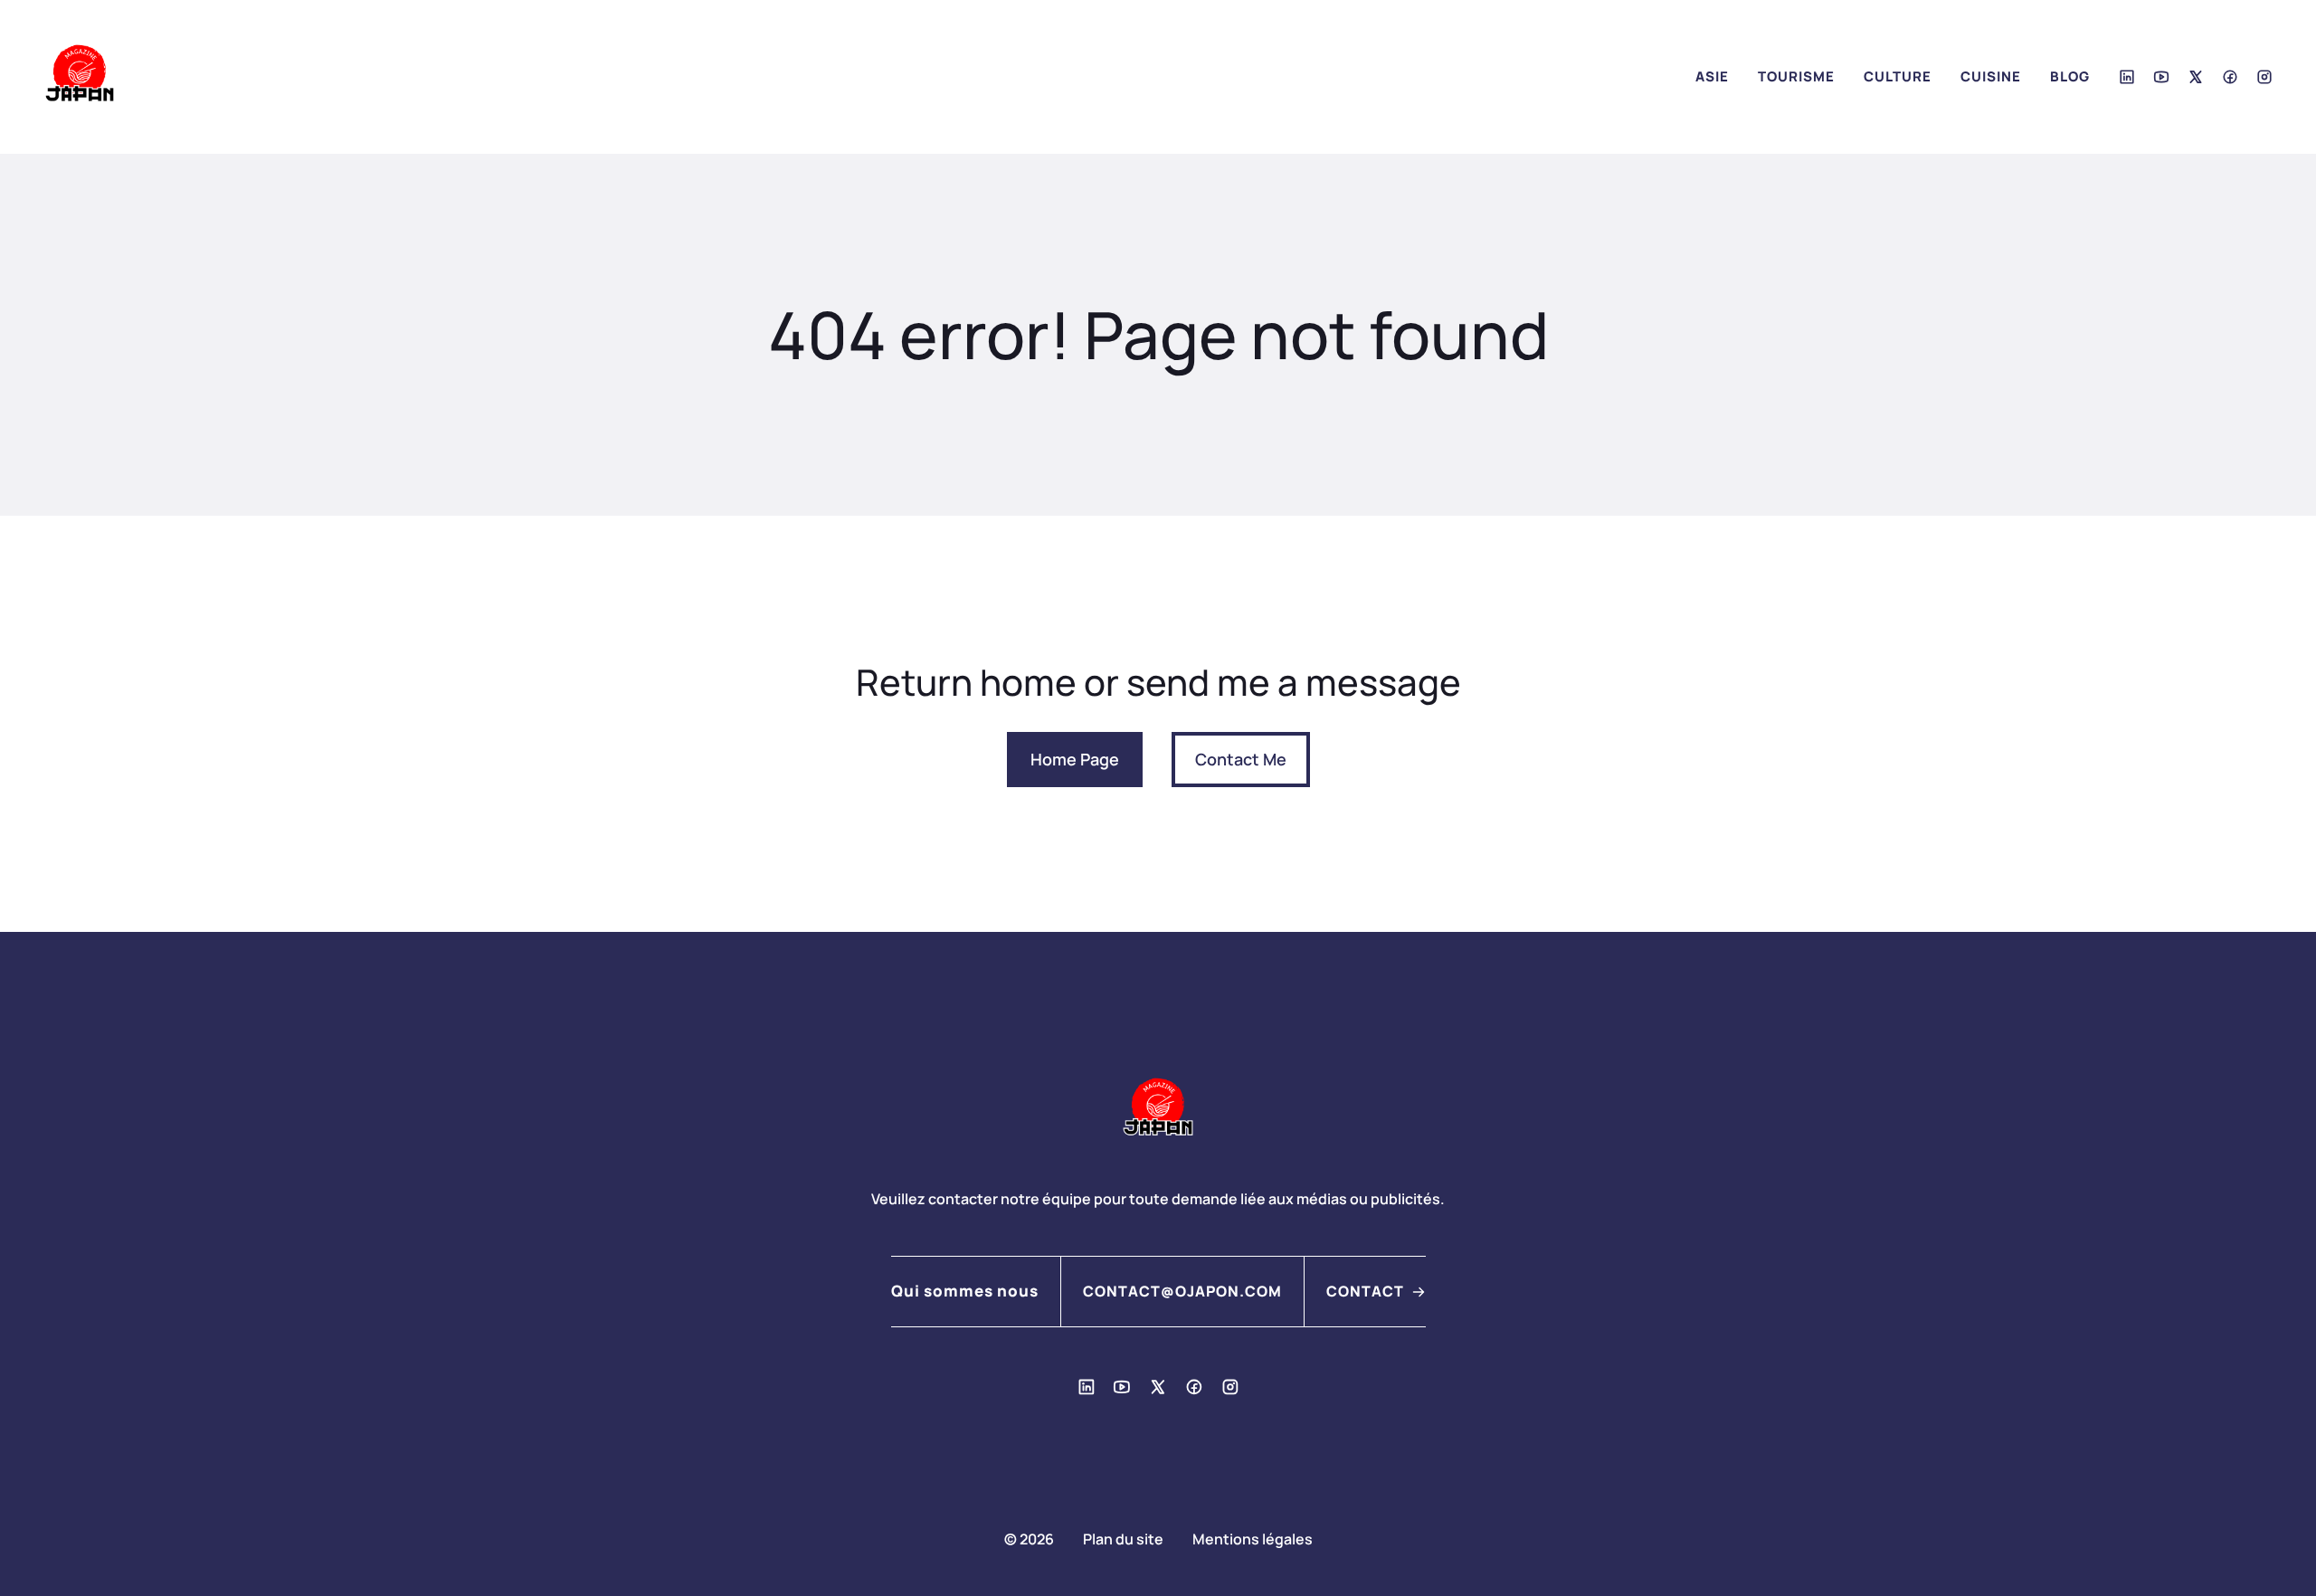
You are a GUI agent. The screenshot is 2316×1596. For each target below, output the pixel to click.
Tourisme (1796, 76)
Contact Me (1241, 759)
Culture (1898, 76)
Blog (2070, 76)
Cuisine (1991, 76)
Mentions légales (1253, 1539)
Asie (1712, 76)
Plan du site (1123, 1539)
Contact (1365, 1291)
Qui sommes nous (965, 1291)
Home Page (1075, 759)
